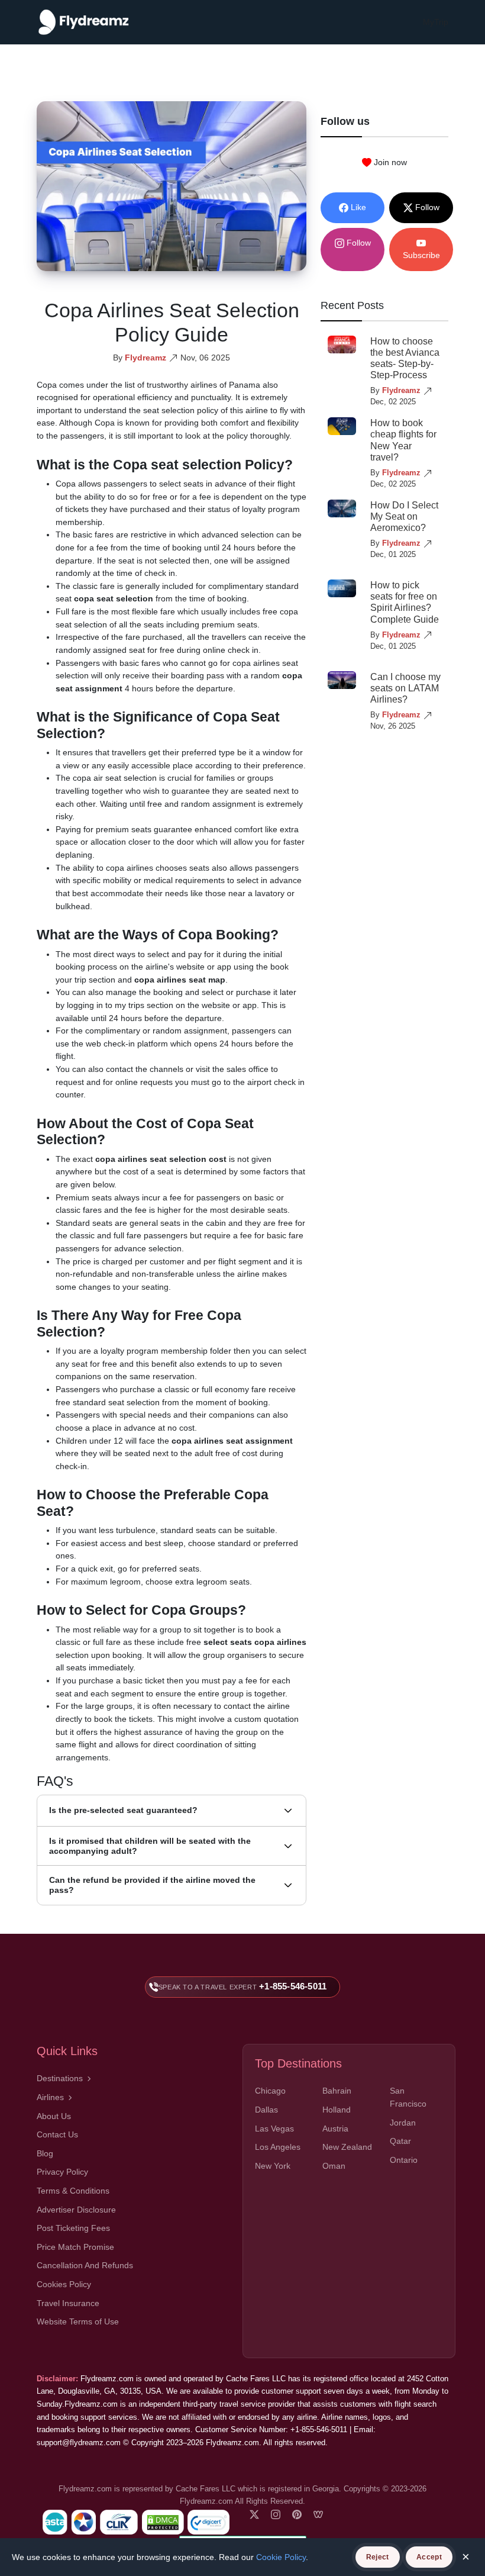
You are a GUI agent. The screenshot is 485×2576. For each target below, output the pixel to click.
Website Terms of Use (78, 2321)
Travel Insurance (68, 2303)
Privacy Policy (62, 2172)
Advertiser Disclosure (76, 2210)
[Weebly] (318, 2514)
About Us (54, 2116)
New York (273, 2166)
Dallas (266, 2110)
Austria (335, 2129)
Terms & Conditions (73, 2191)
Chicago (270, 2091)
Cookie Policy (281, 2557)
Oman (334, 2166)
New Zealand (347, 2147)
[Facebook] (254, 2514)
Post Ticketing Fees (73, 2228)
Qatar (400, 2141)
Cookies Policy (64, 2284)
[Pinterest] (297, 2514)
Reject (378, 2557)
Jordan (403, 2123)
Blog (45, 2153)
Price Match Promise (75, 2247)
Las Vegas (274, 2129)
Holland (337, 2110)
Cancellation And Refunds (85, 2265)
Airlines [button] (50, 2097)
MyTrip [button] (436, 22)
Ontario (404, 2160)
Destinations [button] (60, 2078)
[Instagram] (276, 2514)
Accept (429, 2557)
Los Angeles (278, 2147)
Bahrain (337, 2091)
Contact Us (57, 2134)
